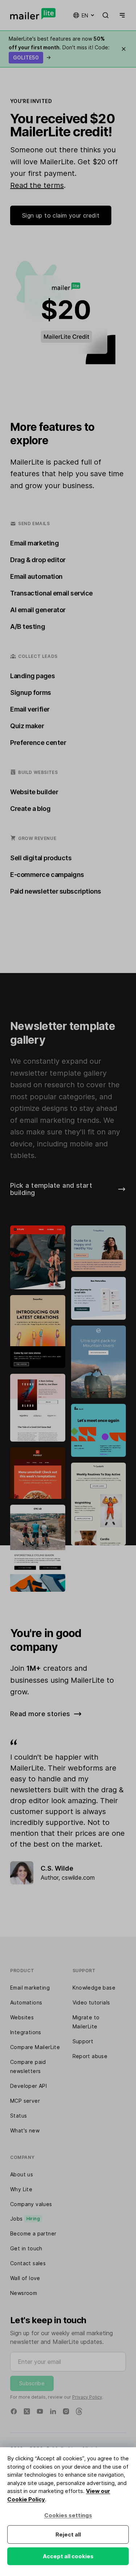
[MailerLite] (33, 14)
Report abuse (90, 2056)
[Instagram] (66, 2411)
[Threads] (79, 2411)
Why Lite (21, 2189)
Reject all (68, 2534)
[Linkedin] (53, 2411)
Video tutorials (91, 2002)
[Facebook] (14, 2411)
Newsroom (24, 2293)
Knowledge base (94, 1988)
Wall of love (25, 2278)
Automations (26, 2002)
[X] (27, 2411)
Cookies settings (68, 2515)
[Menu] (121, 15)
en (85, 15)
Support (83, 2041)
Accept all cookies (68, 2556)
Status (18, 2116)
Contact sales (28, 2263)
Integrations (26, 2032)
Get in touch (26, 2248)
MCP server (25, 2101)
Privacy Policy (87, 2397)
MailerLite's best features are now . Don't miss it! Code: (59, 48)
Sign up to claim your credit (61, 215)
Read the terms (37, 185)
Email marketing (30, 1988)
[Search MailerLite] (106, 15)
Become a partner (33, 2233)
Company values (31, 2204)
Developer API (28, 2086)
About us (22, 2174)
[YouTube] (40, 2411)
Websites (22, 2017)
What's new (25, 2130)
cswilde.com (78, 1878)
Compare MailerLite (35, 2047)
